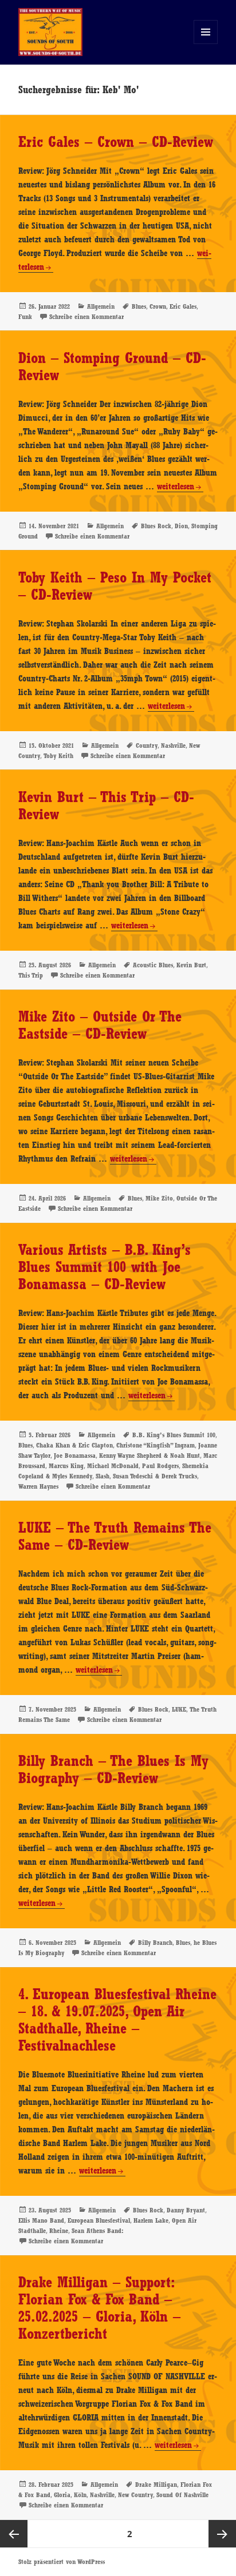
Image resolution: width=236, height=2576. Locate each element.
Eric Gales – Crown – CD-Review (116, 142)
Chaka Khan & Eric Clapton (74, 1445)
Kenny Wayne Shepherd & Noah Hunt (150, 1456)
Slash (103, 1476)
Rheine (59, 2231)
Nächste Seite (222, 2534)
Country (147, 745)
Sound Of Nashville (182, 2495)
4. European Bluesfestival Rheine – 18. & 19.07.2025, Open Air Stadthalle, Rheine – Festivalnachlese (117, 2020)
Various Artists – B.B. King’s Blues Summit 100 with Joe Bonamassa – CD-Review (105, 1267)
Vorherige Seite (14, 2534)
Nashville (173, 745)
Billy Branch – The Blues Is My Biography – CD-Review (113, 1769)
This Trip (31, 975)
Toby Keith (58, 756)
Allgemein (101, 306)
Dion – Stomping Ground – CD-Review (112, 366)
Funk (25, 317)
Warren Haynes (38, 1486)
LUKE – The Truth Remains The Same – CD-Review (115, 1536)
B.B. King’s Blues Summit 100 (174, 1435)
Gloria (62, 2495)
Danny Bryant (186, 2210)
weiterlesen (176, 487)
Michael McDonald (113, 1466)
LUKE (179, 1709)
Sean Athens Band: (98, 2231)
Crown (158, 306)
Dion (181, 526)
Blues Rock (156, 526)
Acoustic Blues (153, 965)
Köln (80, 2495)
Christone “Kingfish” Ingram (156, 1445)
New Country (135, 2495)
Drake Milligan (156, 2485)
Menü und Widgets (206, 44)
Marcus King (66, 1466)
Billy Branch (155, 1943)
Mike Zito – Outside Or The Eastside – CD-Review (100, 1025)
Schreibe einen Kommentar (86, 317)
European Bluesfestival (99, 2220)
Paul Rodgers (160, 1466)
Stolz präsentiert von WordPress (62, 2562)
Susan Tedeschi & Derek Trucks (155, 1476)
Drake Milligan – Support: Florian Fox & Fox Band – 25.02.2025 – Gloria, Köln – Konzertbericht (99, 2308)
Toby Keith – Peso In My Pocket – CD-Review (115, 586)
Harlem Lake (151, 2220)
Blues (139, 306)
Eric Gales (183, 306)
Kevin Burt (191, 965)
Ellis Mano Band (41, 2220)
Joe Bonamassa (75, 1456)
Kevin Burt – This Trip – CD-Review (106, 806)
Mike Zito (159, 1198)
